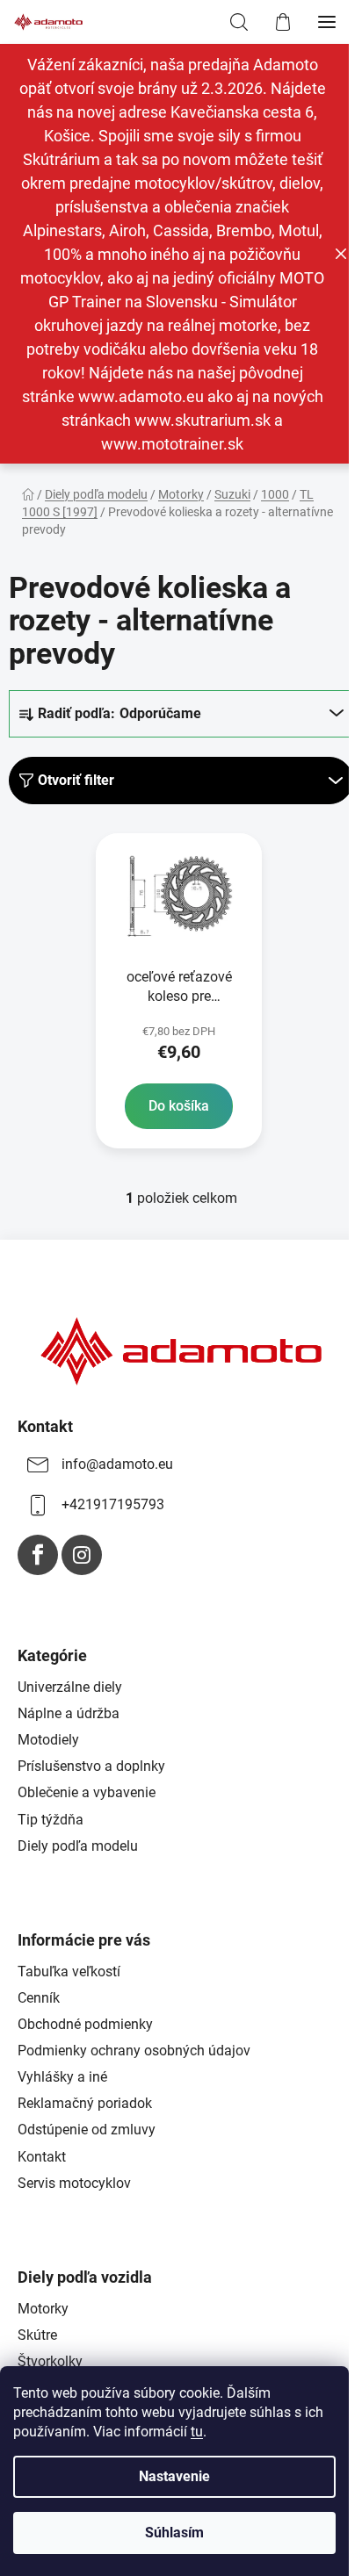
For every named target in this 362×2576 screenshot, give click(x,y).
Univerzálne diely (70, 1687)
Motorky (43, 2309)
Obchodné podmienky (85, 2024)
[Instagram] (82, 1555)
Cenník (39, 1998)
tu (197, 2432)
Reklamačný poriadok (85, 2103)
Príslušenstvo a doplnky (91, 1766)
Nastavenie (174, 2476)
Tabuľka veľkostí (69, 1972)
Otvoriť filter (76, 780)
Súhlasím (174, 2533)
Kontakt (42, 2157)
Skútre (37, 2335)
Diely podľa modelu (78, 1846)
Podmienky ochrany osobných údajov (134, 2051)
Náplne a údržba (69, 1713)
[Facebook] (38, 1555)
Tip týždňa (51, 1820)
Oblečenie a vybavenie (87, 1792)
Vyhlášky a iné (62, 2077)
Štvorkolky (50, 2361)
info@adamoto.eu (117, 1464)
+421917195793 (113, 1504)
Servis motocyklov (74, 2183)
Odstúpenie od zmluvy (87, 2130)
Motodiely (48, 1740)
